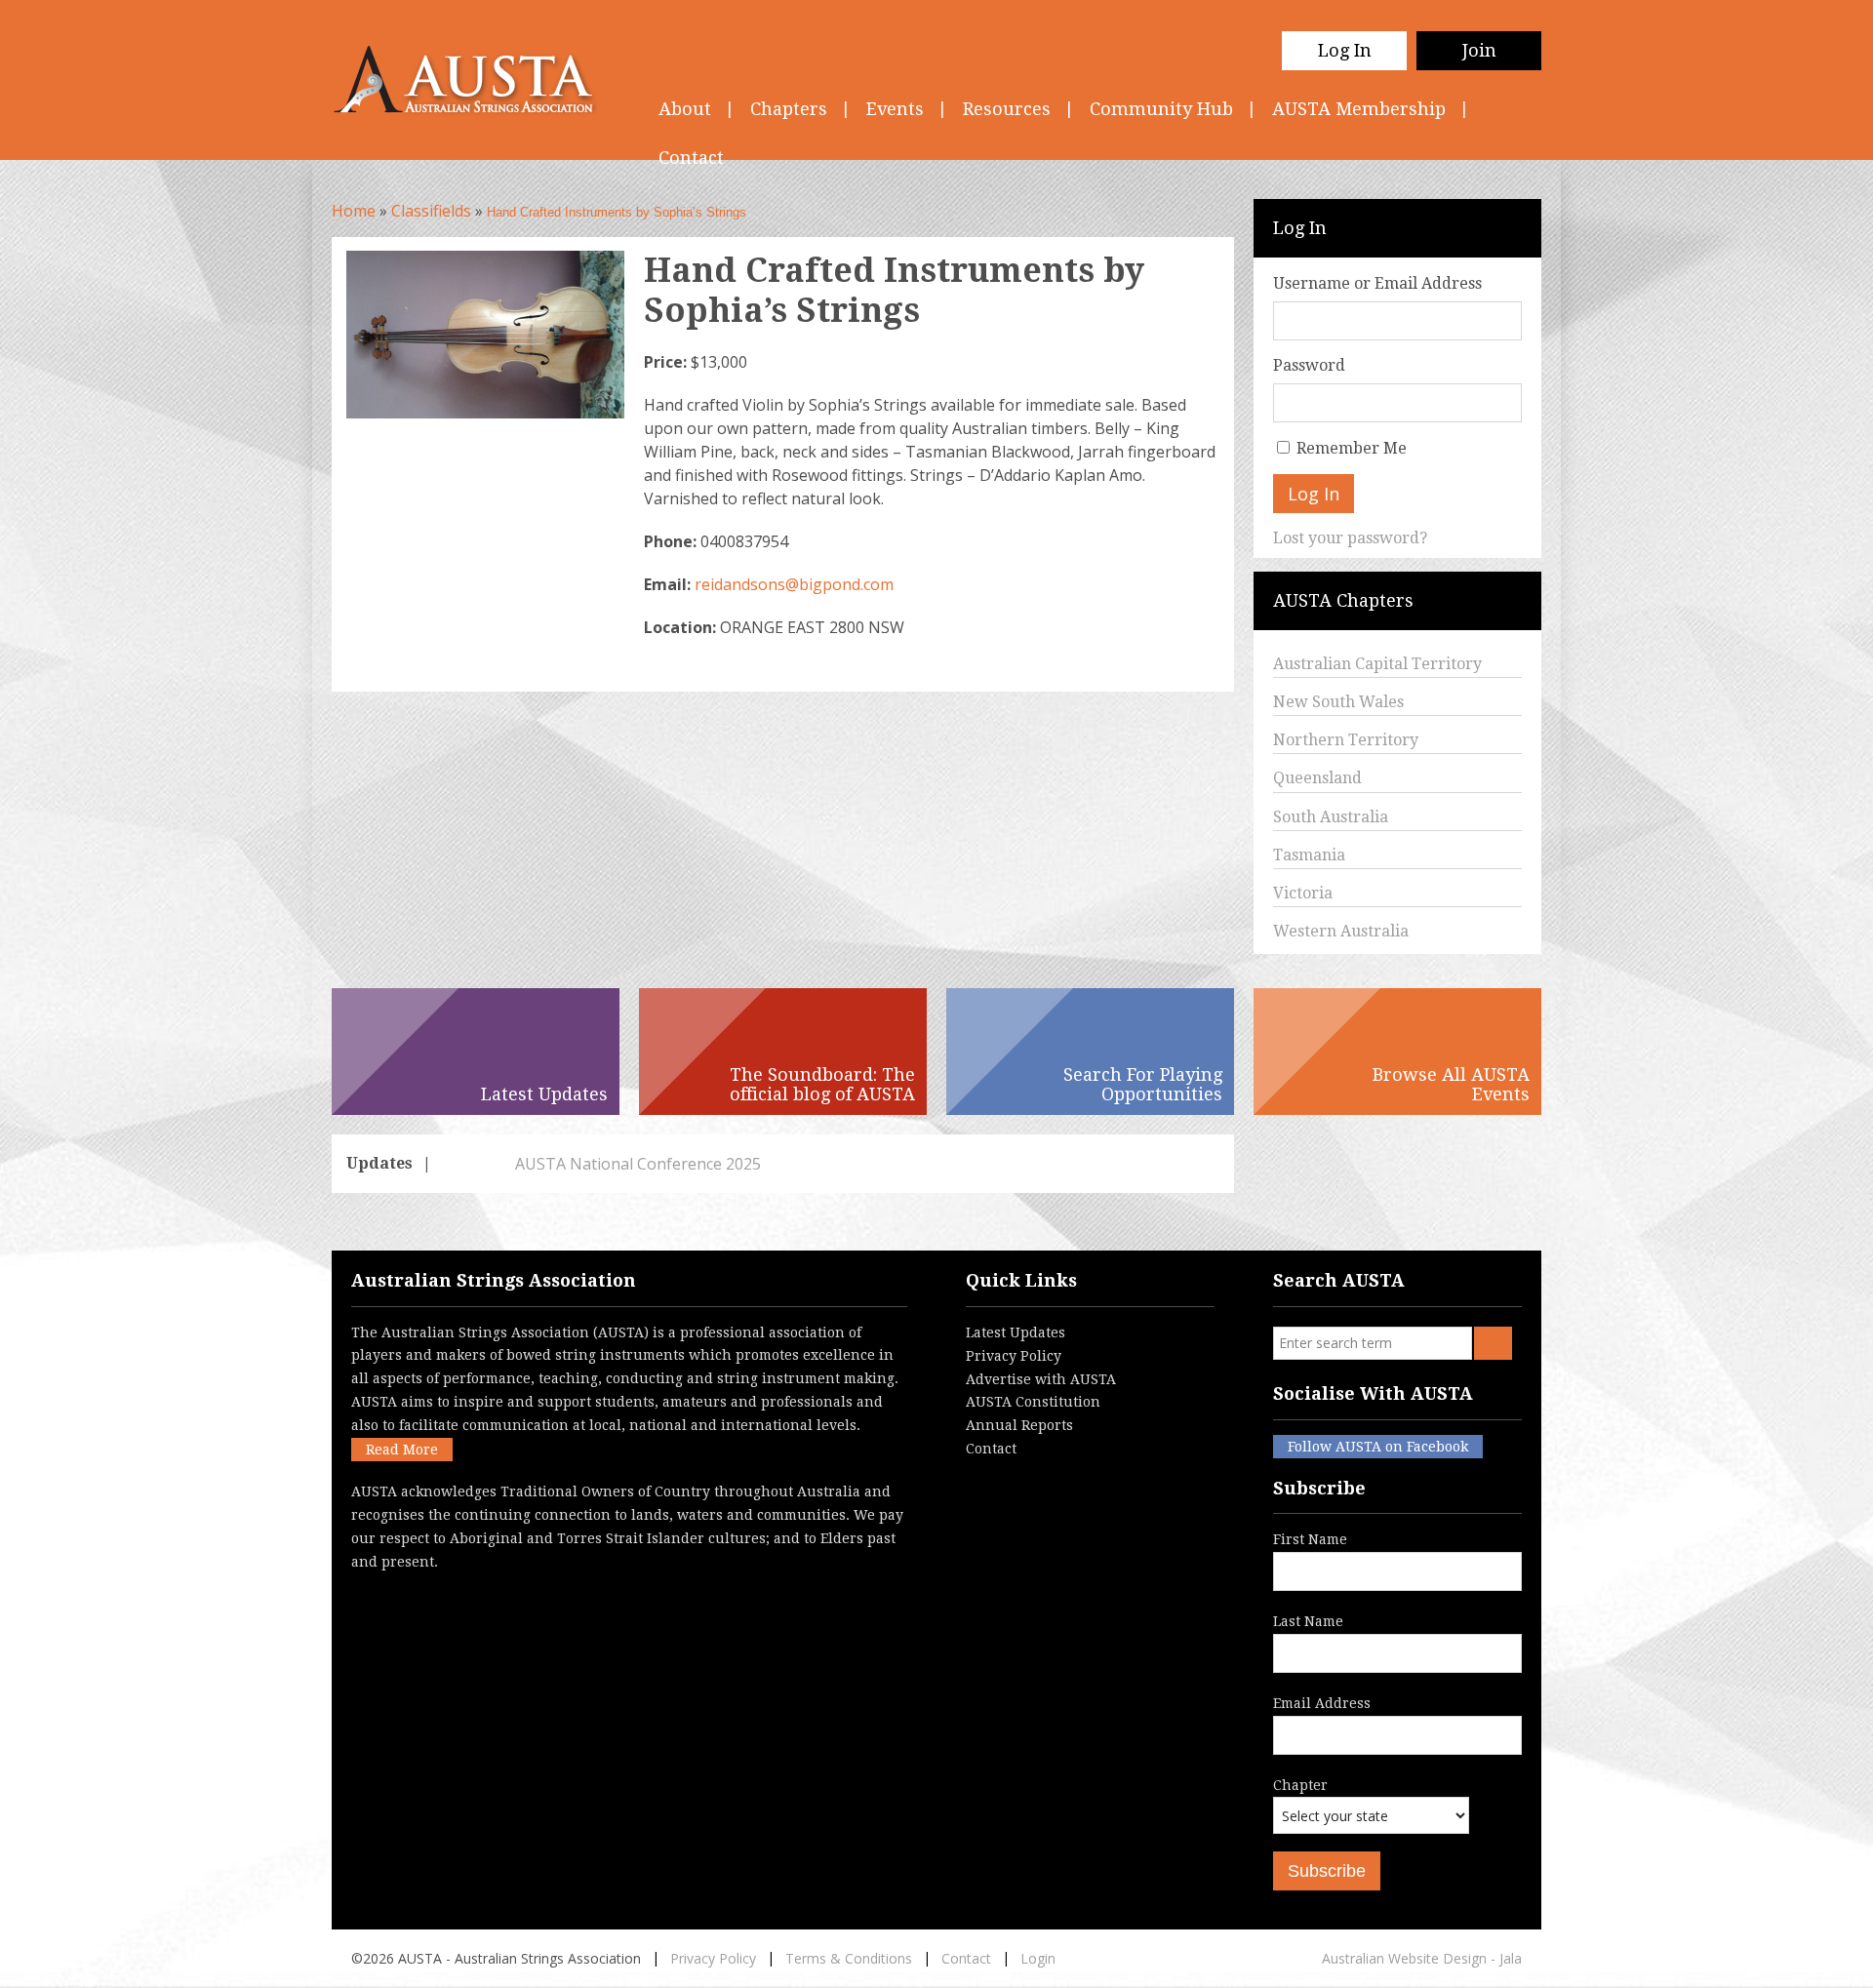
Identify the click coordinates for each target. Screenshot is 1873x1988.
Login (1038, 1958)
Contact (991, 1449)
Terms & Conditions (849, 1958)
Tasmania (1309, 855)
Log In (1345, 50)
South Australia (1331, 817)
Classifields (431, 211)
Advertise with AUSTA (1041, 1379)
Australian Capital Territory (1377, 664)
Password (1309, 365)
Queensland (1317, 778)
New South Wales (1338, 702)
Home (354, 211)
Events (895, 109)
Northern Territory (1346, 740)
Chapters (789, 109)
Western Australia (1341, 931)
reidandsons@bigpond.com (794, 584)
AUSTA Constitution (1033, 1402)
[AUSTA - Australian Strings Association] (476, 80)
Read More (402, 1450)
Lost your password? (1350, 538)
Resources (1007, 109)
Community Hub (1161, 109)
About (685, 109)
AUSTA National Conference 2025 (567, 1164)
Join (1479, 50)
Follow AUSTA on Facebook (1378, 1447)
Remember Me (1352, 448)
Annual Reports (1019, 1425)
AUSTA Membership (1359, 109)
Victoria (1303, 893)
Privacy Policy (1014, 1356)
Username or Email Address (1377, 283)
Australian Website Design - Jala (1422, 1958)
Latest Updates (1016, 1332)
